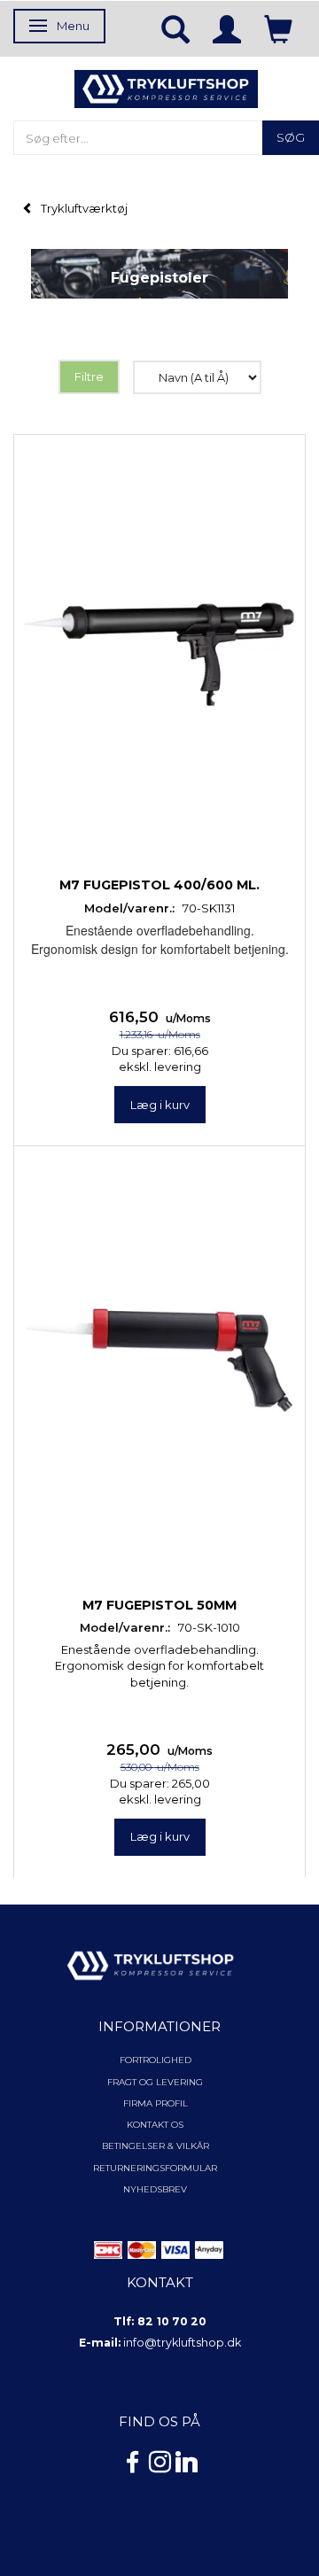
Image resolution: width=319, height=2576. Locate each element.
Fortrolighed (156, 2060)
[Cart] (278, 28)
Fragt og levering (155, 2082)
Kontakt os (155, 2125)
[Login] (227, 28)
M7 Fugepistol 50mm (159, 1605)
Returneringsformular (155, 2168)
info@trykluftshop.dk (182, 2343)
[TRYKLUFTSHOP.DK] (166, 88)
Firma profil (156, 2103)
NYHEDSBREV (155, 2189)
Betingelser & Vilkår (156, 2146)
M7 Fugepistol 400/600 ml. (159, 885)
